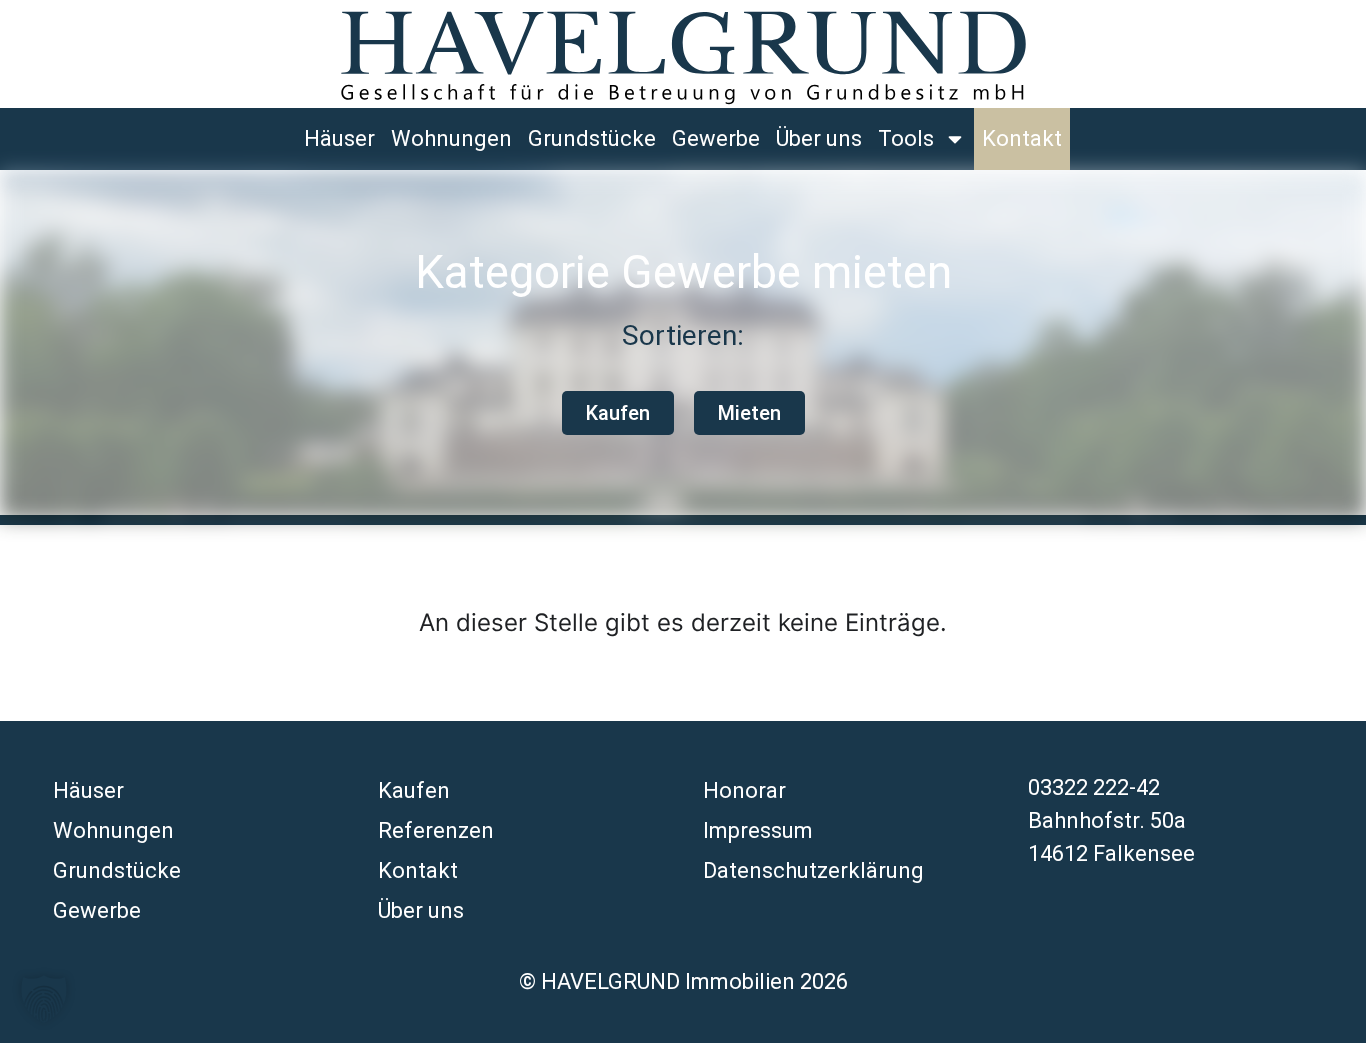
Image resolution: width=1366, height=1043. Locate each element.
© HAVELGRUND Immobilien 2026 (683, 981)
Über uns (819, 138)
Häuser (339, 138)
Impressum (758, 830)
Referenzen (436, 830)
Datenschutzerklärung (813, 870)
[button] (44, 999)
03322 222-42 (1094, 787)
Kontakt (1022, 138)
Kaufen (414, 790)
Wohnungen (451, 138)
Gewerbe (716, 138)
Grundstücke (592, 138)
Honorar (744, 790)
